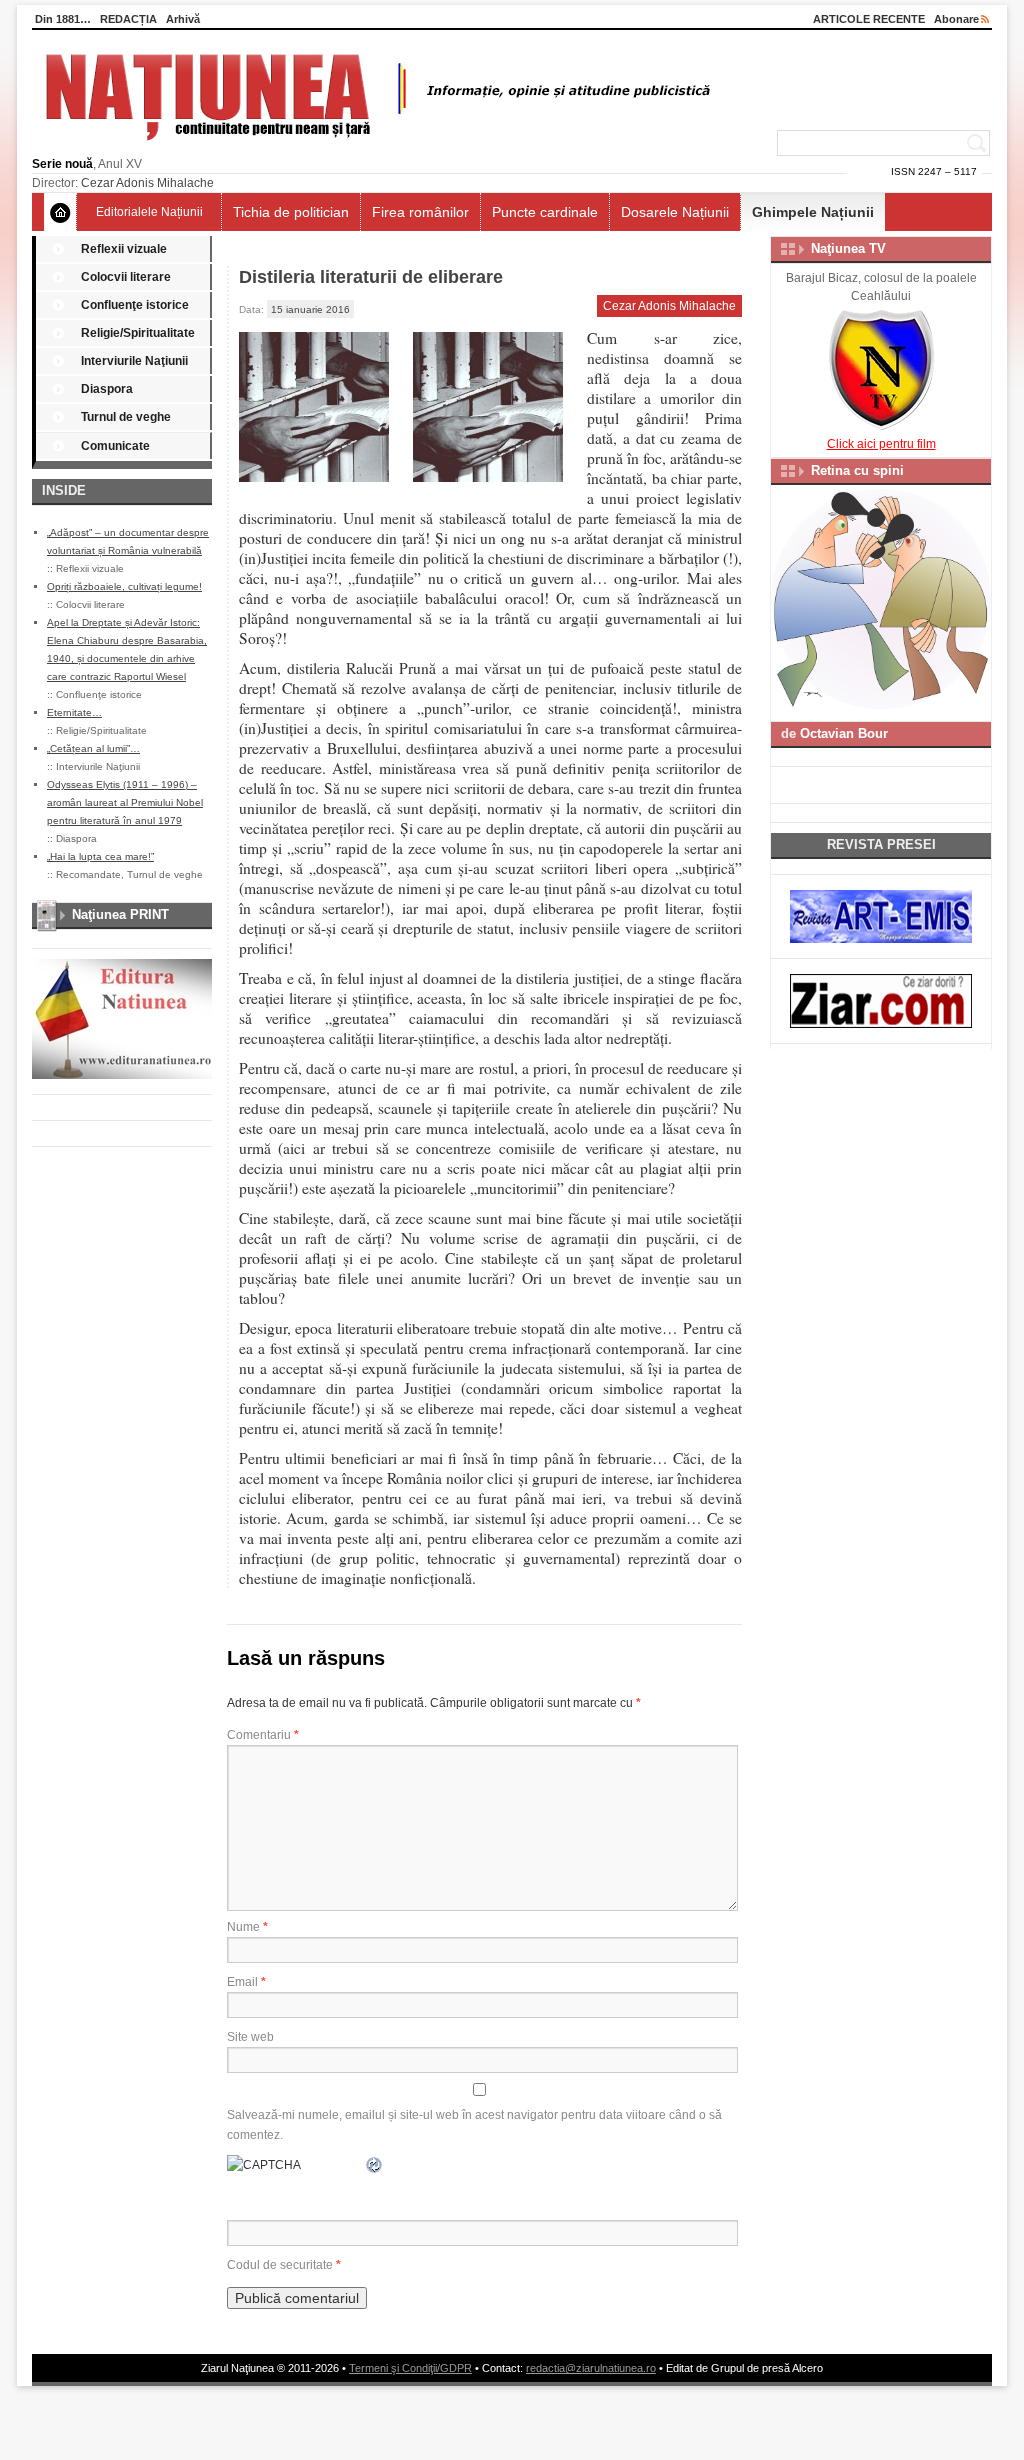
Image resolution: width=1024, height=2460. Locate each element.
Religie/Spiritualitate (138, 333)
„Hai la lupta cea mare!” (100, 856)
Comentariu (263, 1735)
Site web (250, 2037)
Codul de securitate (280, 2265)
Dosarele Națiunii (675, 212)
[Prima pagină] (60, 212)
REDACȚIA (128, 19)
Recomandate (88, 874)
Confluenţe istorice (135, 305)
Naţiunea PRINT (120, 914)
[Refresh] (375, 2165)
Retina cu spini (857, 470)
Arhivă (183, 19)
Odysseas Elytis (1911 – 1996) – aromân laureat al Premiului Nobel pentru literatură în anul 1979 (125, 802)
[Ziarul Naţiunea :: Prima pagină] (374, 146)
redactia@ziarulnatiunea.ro (591, 2368)
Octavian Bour (844, 733)
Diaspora (107, 389)
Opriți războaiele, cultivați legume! (124, 586)
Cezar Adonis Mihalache (147, 183)
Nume (247, 1927)
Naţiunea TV (848, 248)
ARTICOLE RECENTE (869, 19)
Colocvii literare (126, 277)
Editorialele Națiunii (149, 212)
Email (246, 1982)
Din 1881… (63, 19)
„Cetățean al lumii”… (93, 748)
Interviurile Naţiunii (134, 361)
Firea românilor (420, 212)
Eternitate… (74, 712)
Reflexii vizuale (124, 249)
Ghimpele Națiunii (813, 212)
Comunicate (115, 446)
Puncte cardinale (545, 212)
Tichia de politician (291, 212)
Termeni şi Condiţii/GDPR (410, 2368)
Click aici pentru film (881, 444)
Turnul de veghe (126, 417)
